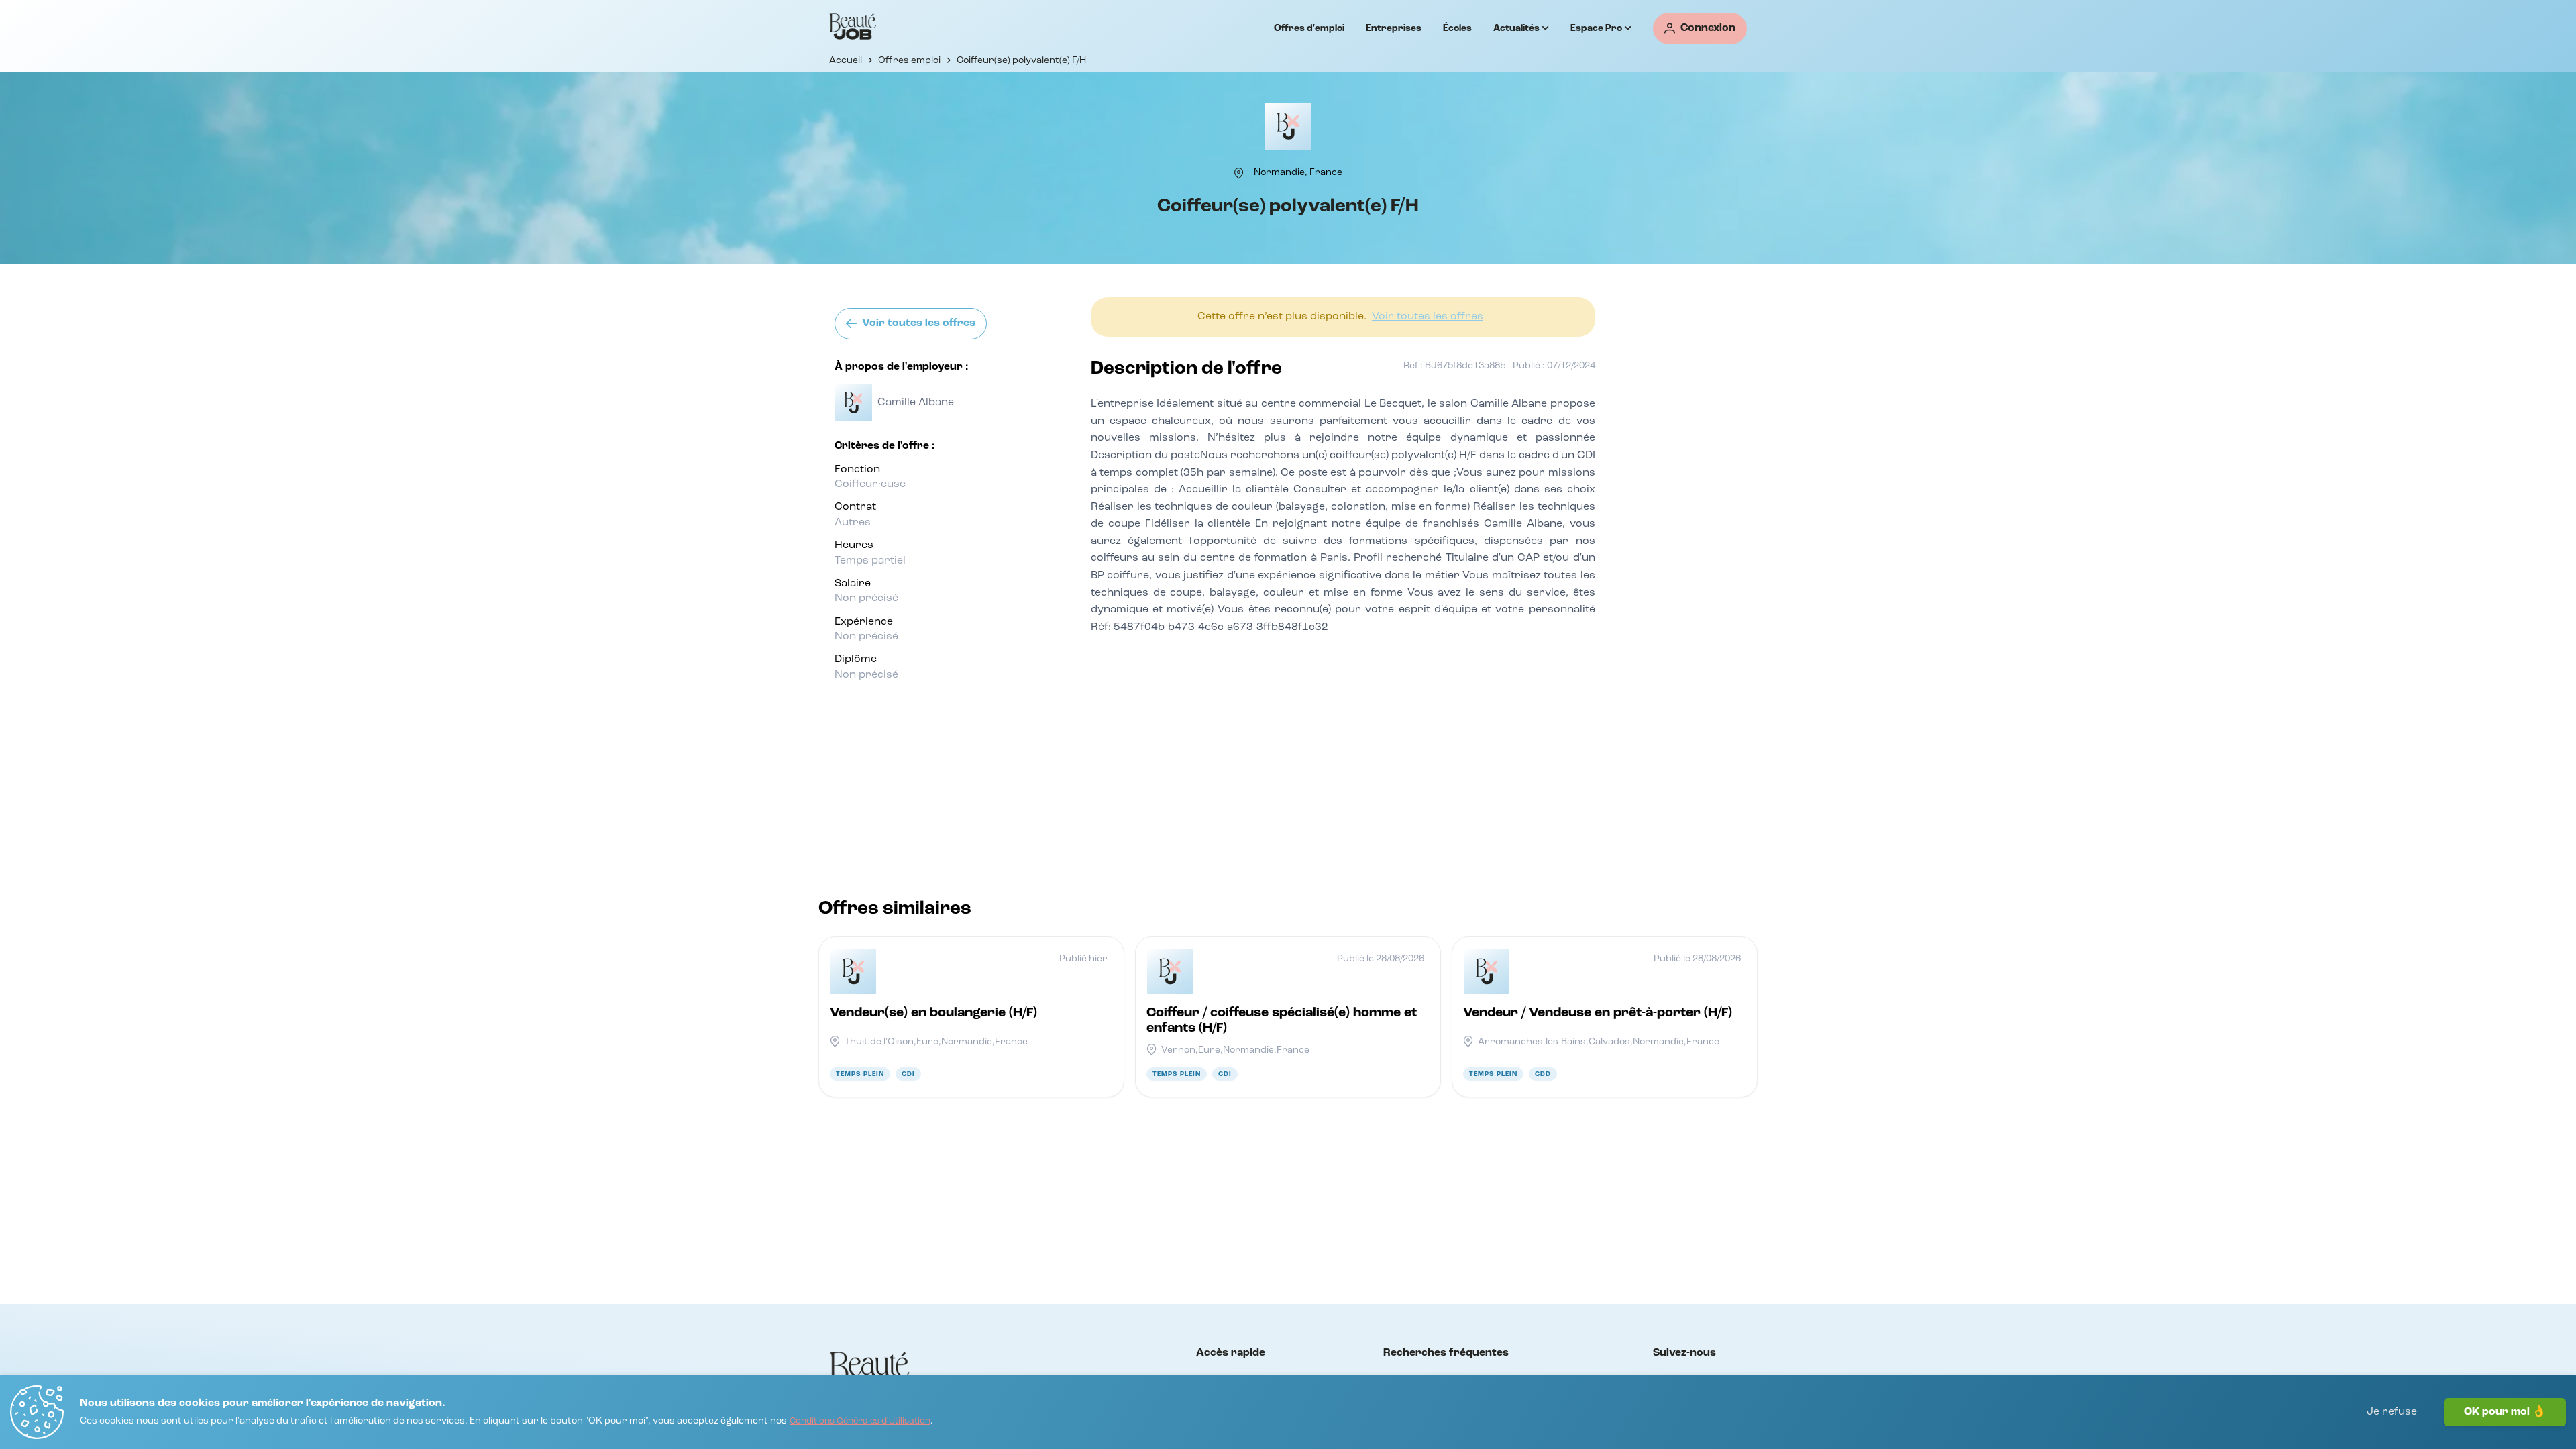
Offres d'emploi (1309, 28)
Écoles (1457, 28)
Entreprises (1394, 28)
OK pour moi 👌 (2505, 1412)
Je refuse (2392, 1412)
